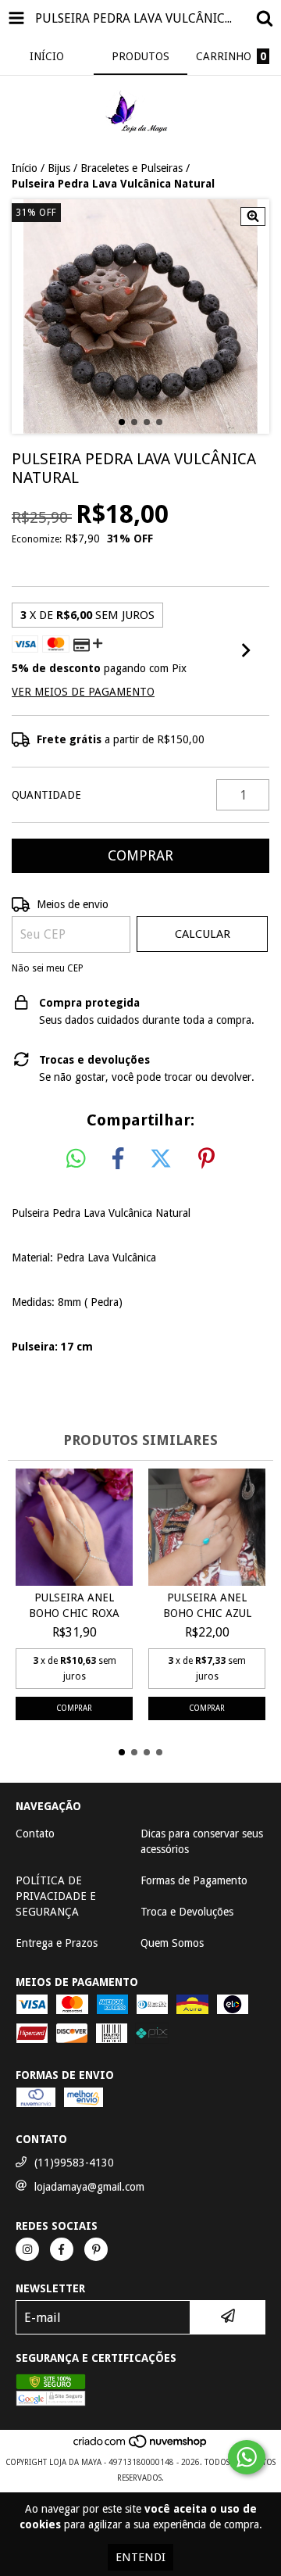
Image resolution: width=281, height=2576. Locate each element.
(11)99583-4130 (74, 2163)
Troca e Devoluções (187, 1912)
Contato (35, 1834)
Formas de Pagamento (194, 1880)
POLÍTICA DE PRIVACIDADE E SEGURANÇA (56, 1896)
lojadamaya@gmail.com (89, 2187)
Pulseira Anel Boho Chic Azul (207, 1605)
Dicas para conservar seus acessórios (202, 1841)
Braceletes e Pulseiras (132, 168)
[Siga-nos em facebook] (62, 2249)
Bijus (59, 168)
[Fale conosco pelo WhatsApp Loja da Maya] (247, 2457)
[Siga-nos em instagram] (27, 2249)
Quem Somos (172, 1943)
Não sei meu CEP (48, 968)
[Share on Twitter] (161, 1159)
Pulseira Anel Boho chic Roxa (74, 1605)
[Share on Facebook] (118, 1159)
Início (25, 168)
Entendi (140, 2557)
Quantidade (46, 795)
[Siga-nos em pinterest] (96, 2249)
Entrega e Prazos (57, 1943)
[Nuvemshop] (141, 2447)
